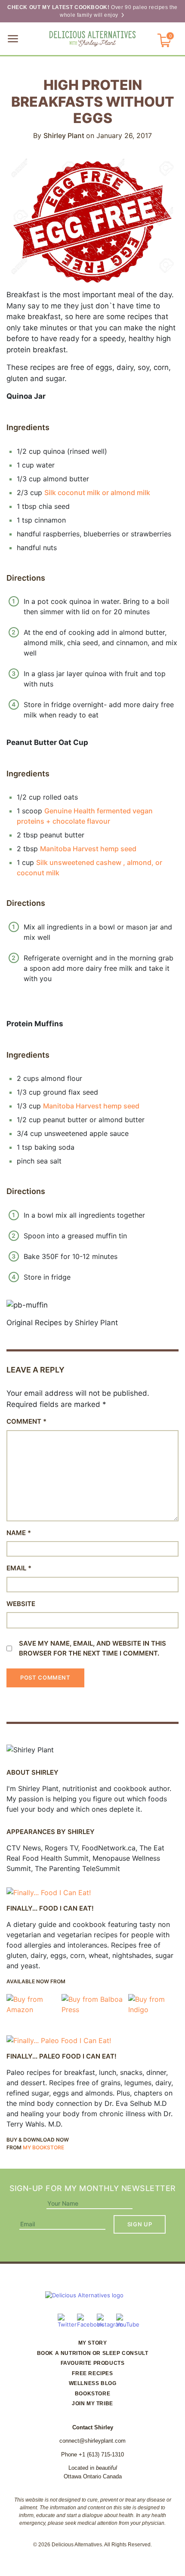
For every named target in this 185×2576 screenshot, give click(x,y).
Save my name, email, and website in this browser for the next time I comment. (92, 1648)
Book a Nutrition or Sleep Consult (93, 2353)
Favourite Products (93, 2363)
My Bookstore (43, 2147)
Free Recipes (92, 2373)
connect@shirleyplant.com (92, 2441)
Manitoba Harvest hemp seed (88, 849)
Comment (26, 1421)
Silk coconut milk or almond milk (97, 492)
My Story (93, 2343)
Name (19, 1533)
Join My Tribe (92, 2404)
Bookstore (92, 2394)
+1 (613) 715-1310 (101, 2454)
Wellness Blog (93, 2383)
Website (21, 1604)
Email (19, 1568)
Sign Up (140, 2224)
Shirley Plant (65, 135)
